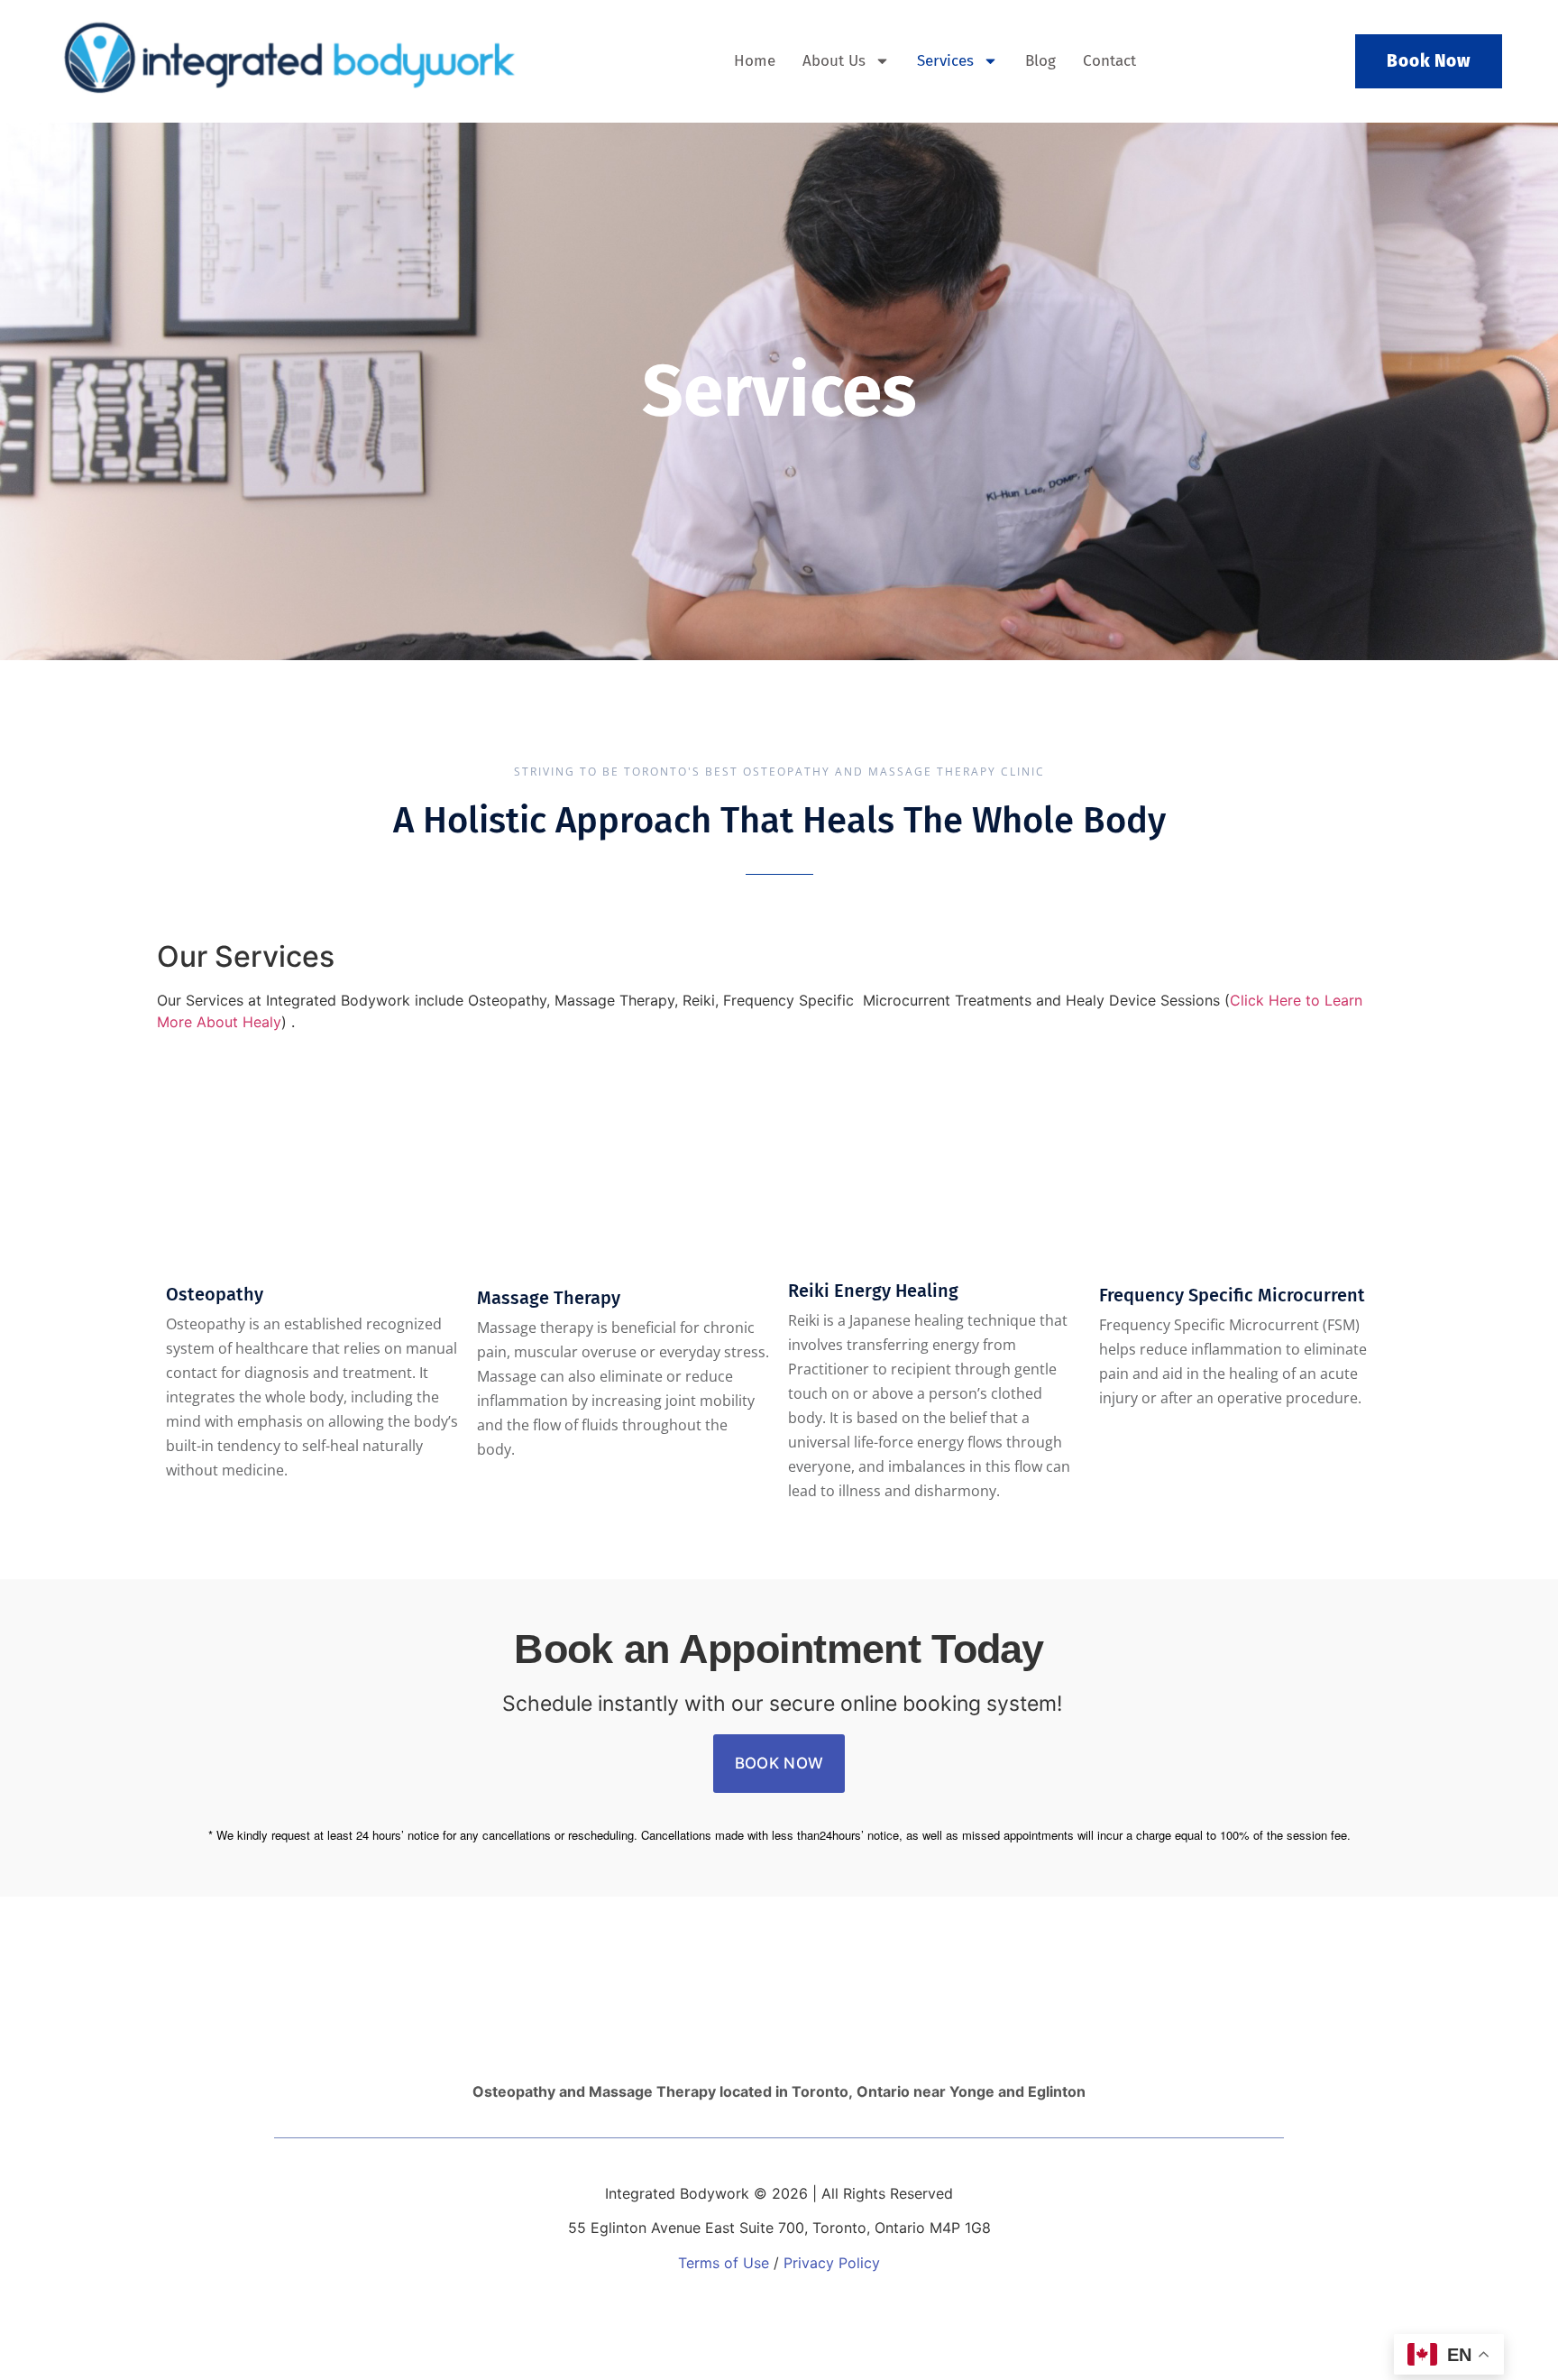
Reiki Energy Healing (873, 1291)
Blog (1040, 61)
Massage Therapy (549, 1298)
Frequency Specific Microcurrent (1232, 1295)
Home (755, 61)
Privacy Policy (832, 2263)
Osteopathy (215, 1294)
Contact (1109, 61)
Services (945, 61)
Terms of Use (724, 2263)
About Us (834, 61)
